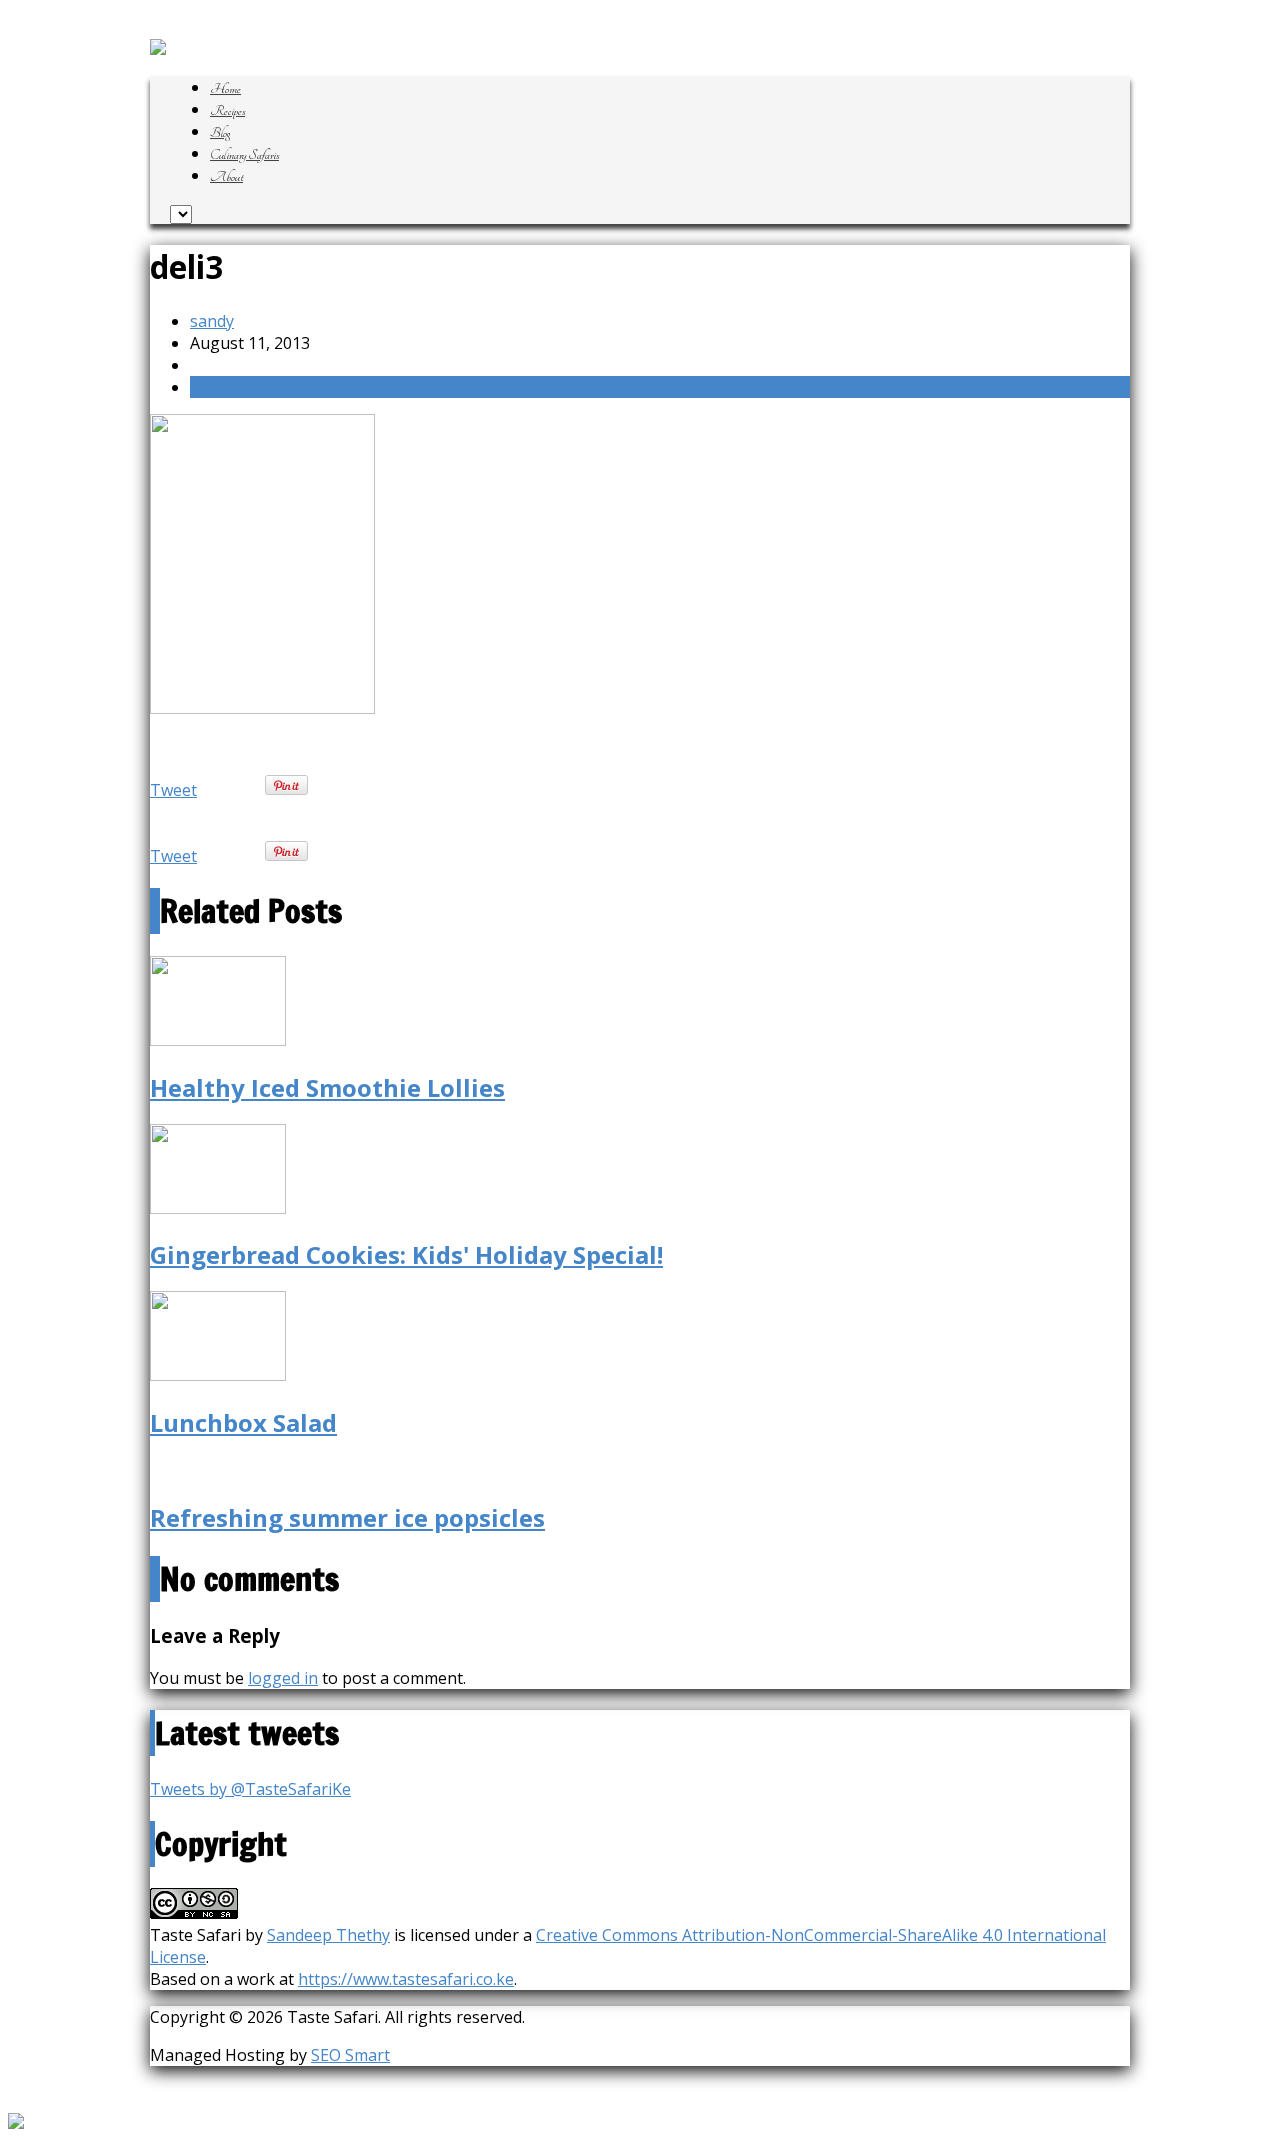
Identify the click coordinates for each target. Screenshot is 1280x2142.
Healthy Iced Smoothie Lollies (327, 1087)
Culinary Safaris (244, 155)
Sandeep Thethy (328, 1935)
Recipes (227, 111)
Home (225, 89)
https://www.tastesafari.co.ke (406, 1979)
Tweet (173, 790)
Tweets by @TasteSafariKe (250, 1789)
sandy (212, 321)
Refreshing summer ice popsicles (347, 1517)
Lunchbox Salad (243, 1422)
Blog (220, 133)
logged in (283, 1678)
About (226, 177)
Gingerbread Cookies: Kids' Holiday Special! (406, 1254)
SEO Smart (350, 2055)
